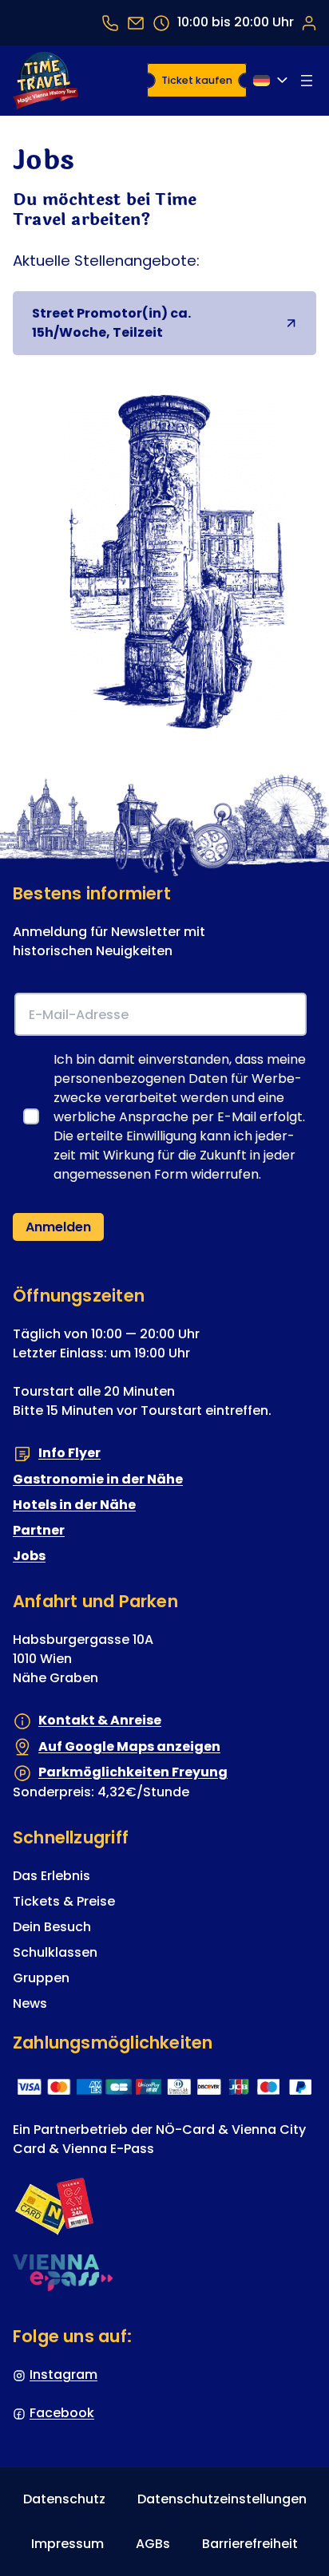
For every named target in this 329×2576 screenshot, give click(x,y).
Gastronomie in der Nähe (98, 1479)
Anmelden (58, 1227)
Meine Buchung (308, 22)
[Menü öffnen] (307, 81)
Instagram (63, 2375)
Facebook (62, 2413)
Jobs (29, 1556)
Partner (39, 1530)
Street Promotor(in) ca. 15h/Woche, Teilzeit (164, 323)
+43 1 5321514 (110, 23)
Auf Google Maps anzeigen (129, 1746)
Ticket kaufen (197, 80)
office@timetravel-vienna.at (136, 23)
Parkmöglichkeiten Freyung (133, 1772)
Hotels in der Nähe (74, 1505)
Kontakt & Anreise (100, 1720)
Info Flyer (69, 1453)
